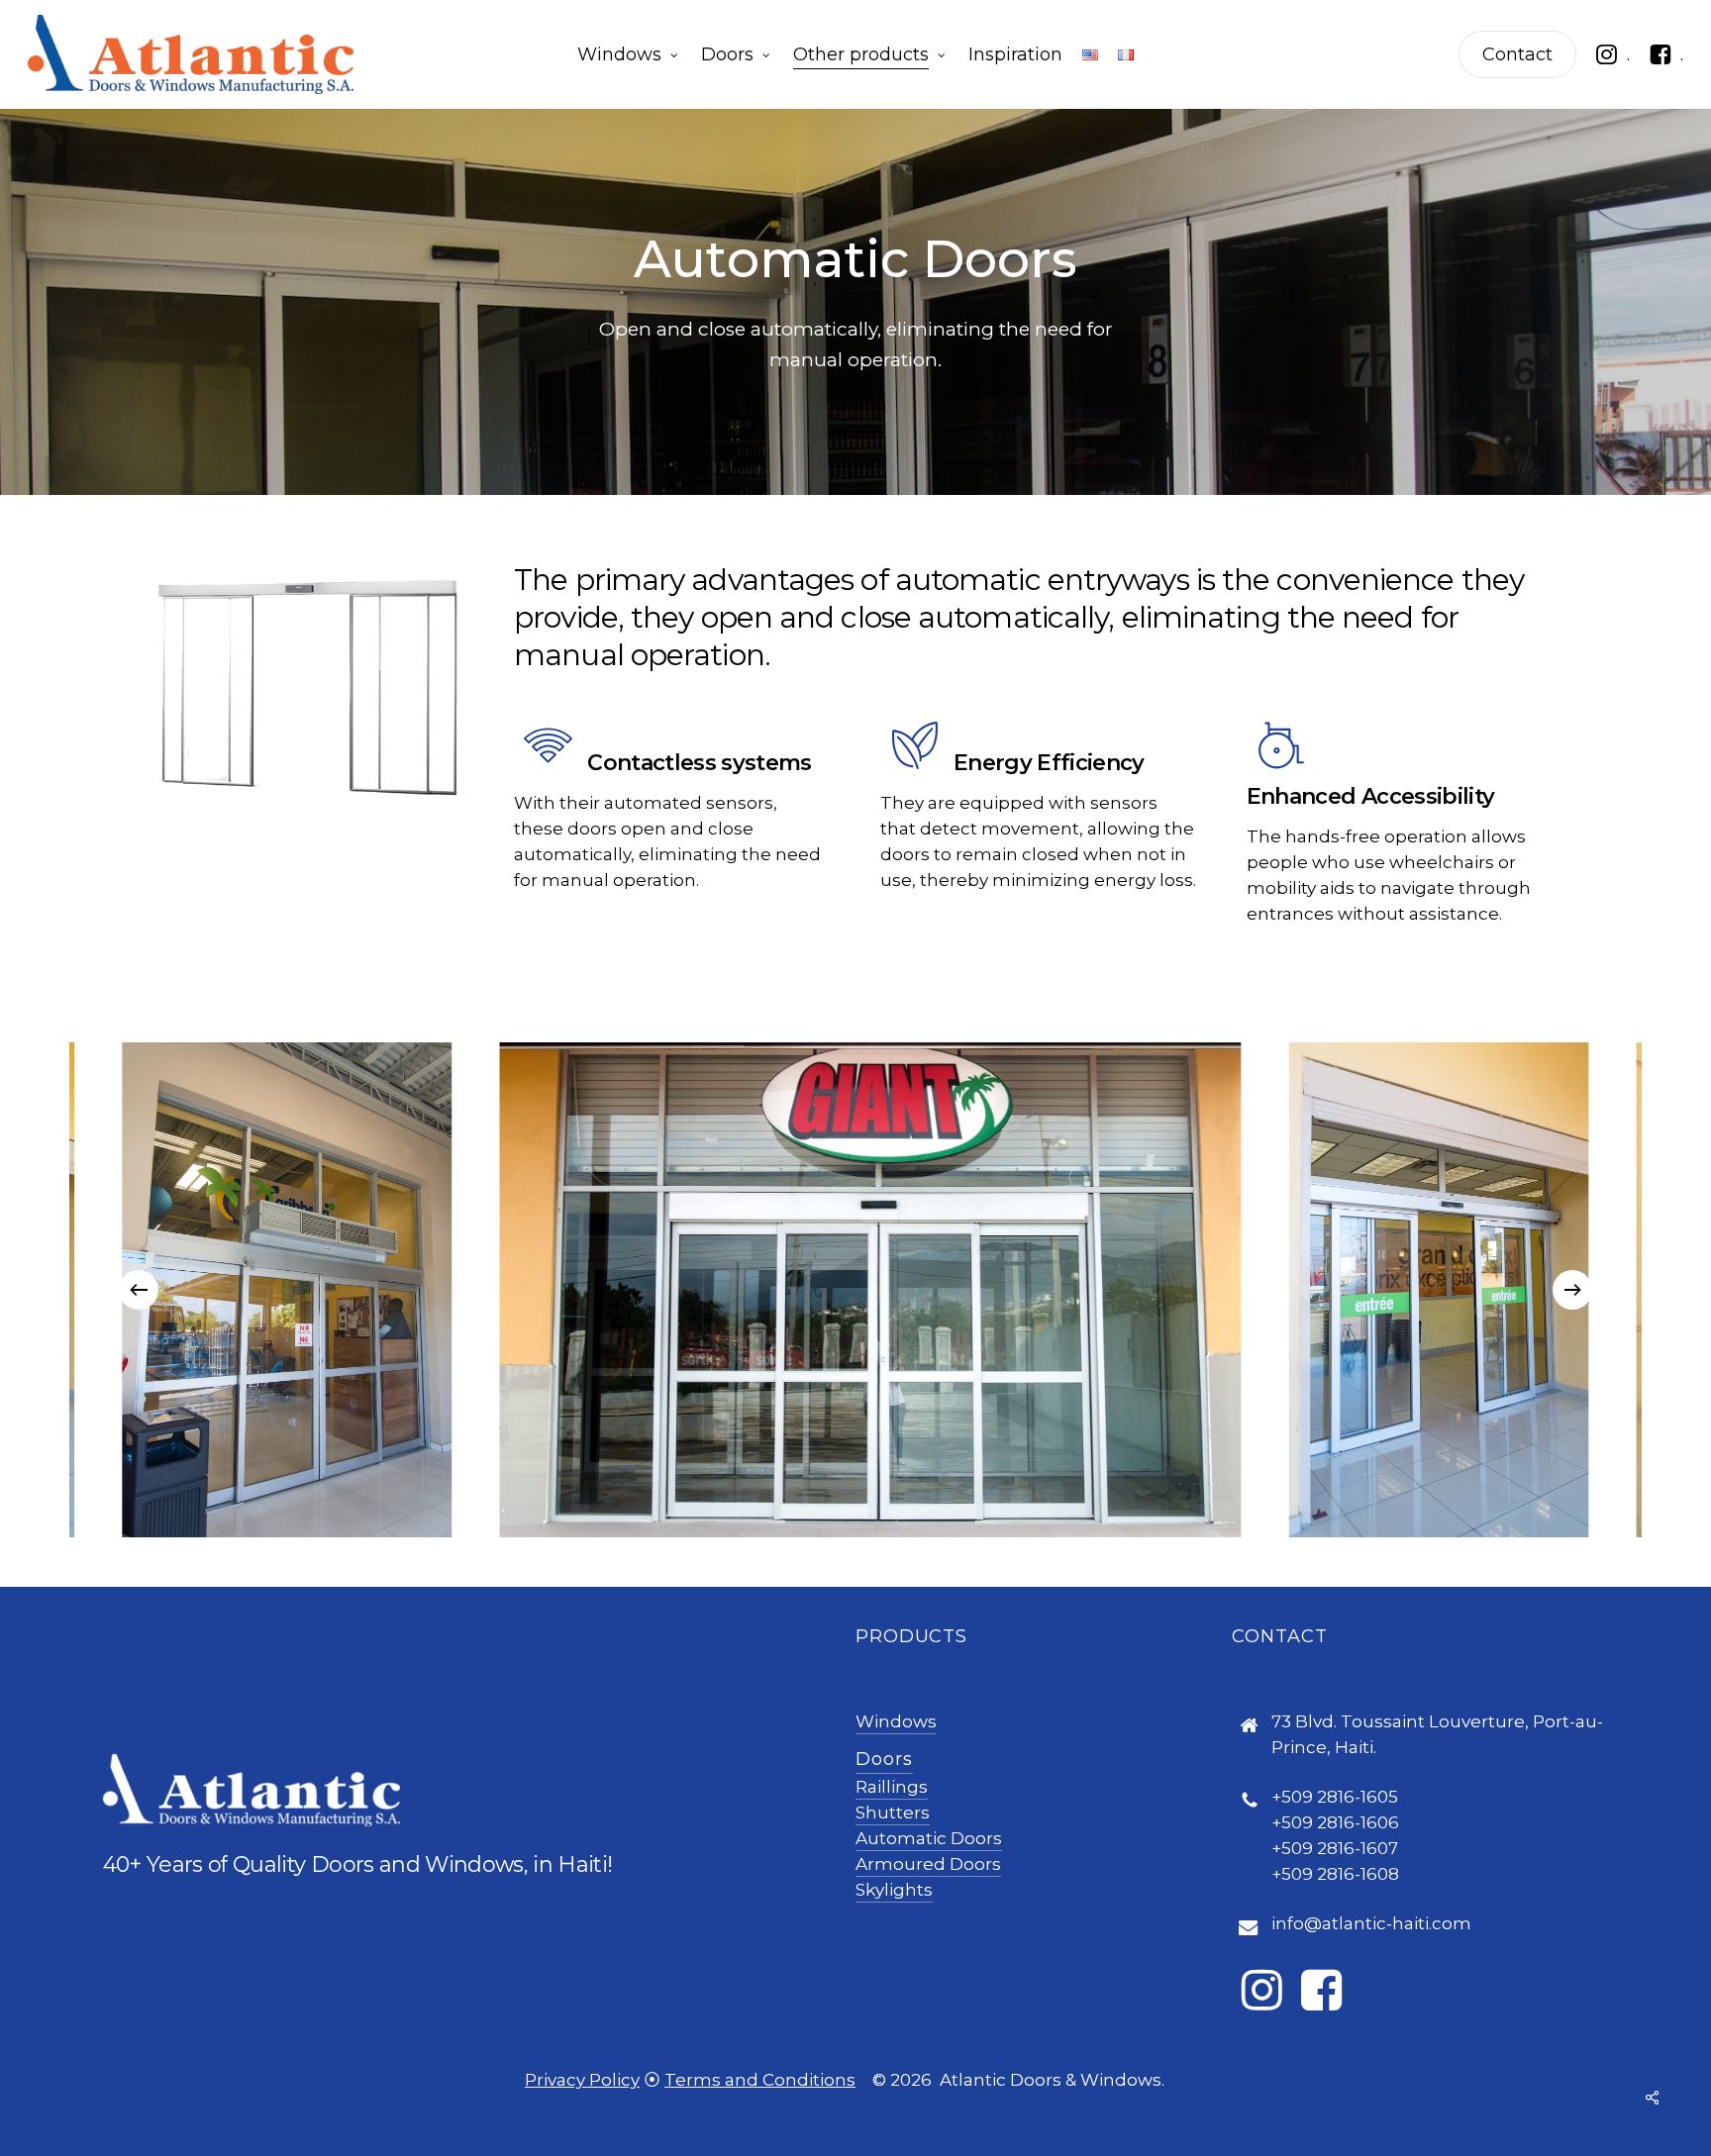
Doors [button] (884, 1759)
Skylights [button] (894, 1890)
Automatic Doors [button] (929, 1838)
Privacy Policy (582, 2080)
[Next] (1572, 1290)
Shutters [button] (893, 1813)
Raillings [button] (892, 1787)
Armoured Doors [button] (928, 1864)
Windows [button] (896, 1721)
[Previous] (139, 1290)
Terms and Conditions (760, 2080)
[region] (855, 1290)
